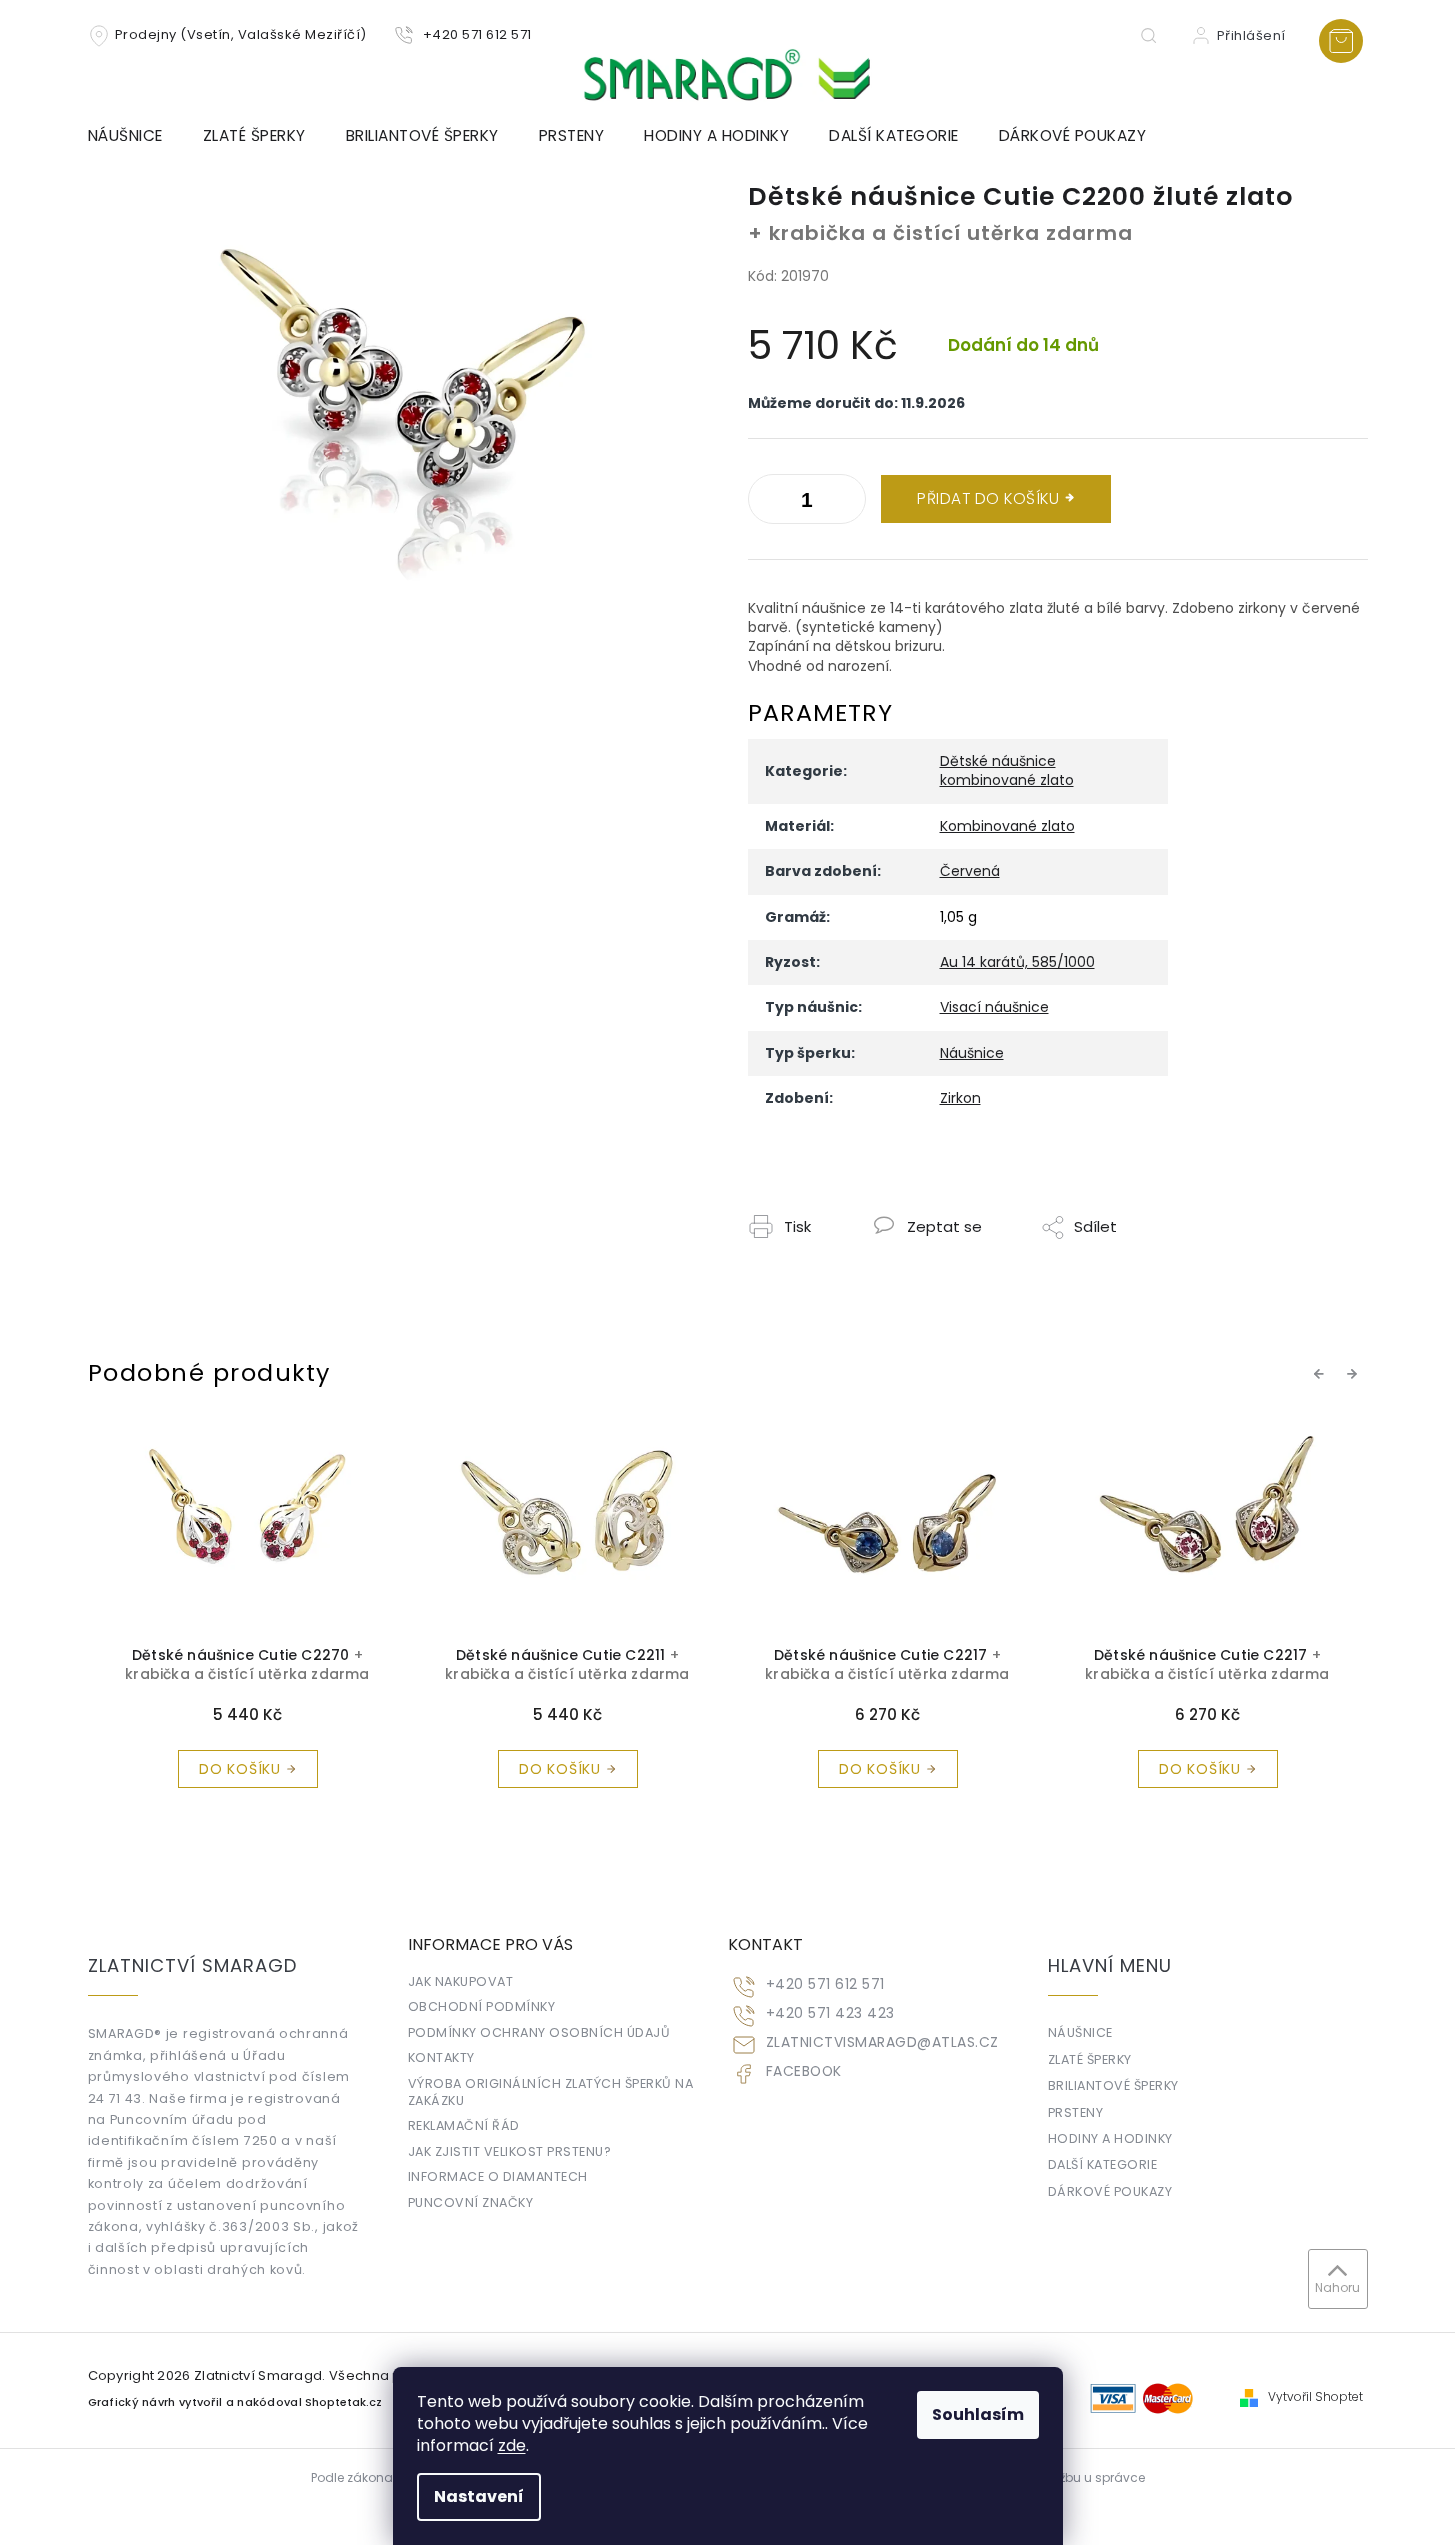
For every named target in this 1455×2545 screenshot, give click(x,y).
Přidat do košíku (988, 498)
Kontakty (441, 2057)
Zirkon (960, 1098)
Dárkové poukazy (1110, 2191)
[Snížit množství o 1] (846, 503)
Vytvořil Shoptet (1315, 2397)
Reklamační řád (464, 2125)
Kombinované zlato (1007, 826)
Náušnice (972, 1053)
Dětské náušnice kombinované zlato (1007, 770)
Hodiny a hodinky (1110, 2138)
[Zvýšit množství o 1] (768, 503)
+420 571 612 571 (825, 1984)
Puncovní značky (471, 2202)
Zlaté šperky (1090, 2059)
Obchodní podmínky (482, 2006)
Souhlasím (978, 2414)
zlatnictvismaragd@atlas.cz (882, 2042)
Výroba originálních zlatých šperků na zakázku (551, 2092)
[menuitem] (135, 136)
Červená (970, 871)
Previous (1322, 1374)
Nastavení (479, 2496)
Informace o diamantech (498, 2176)
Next (1355, 1374)
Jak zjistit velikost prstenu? (510, 2151)
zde (512, 2445)
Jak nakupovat (461, 1981)
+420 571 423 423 (830, 2013)
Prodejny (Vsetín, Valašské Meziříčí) (241, 34)
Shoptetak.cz (343, 2402)
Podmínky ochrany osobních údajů (539, 2032)
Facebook (804, 2071)
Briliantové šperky (1113, 2085)
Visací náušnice (994, 1007)
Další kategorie (1103, 2164)
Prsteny (1076, 2112)
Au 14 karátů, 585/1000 (1017, 962)
